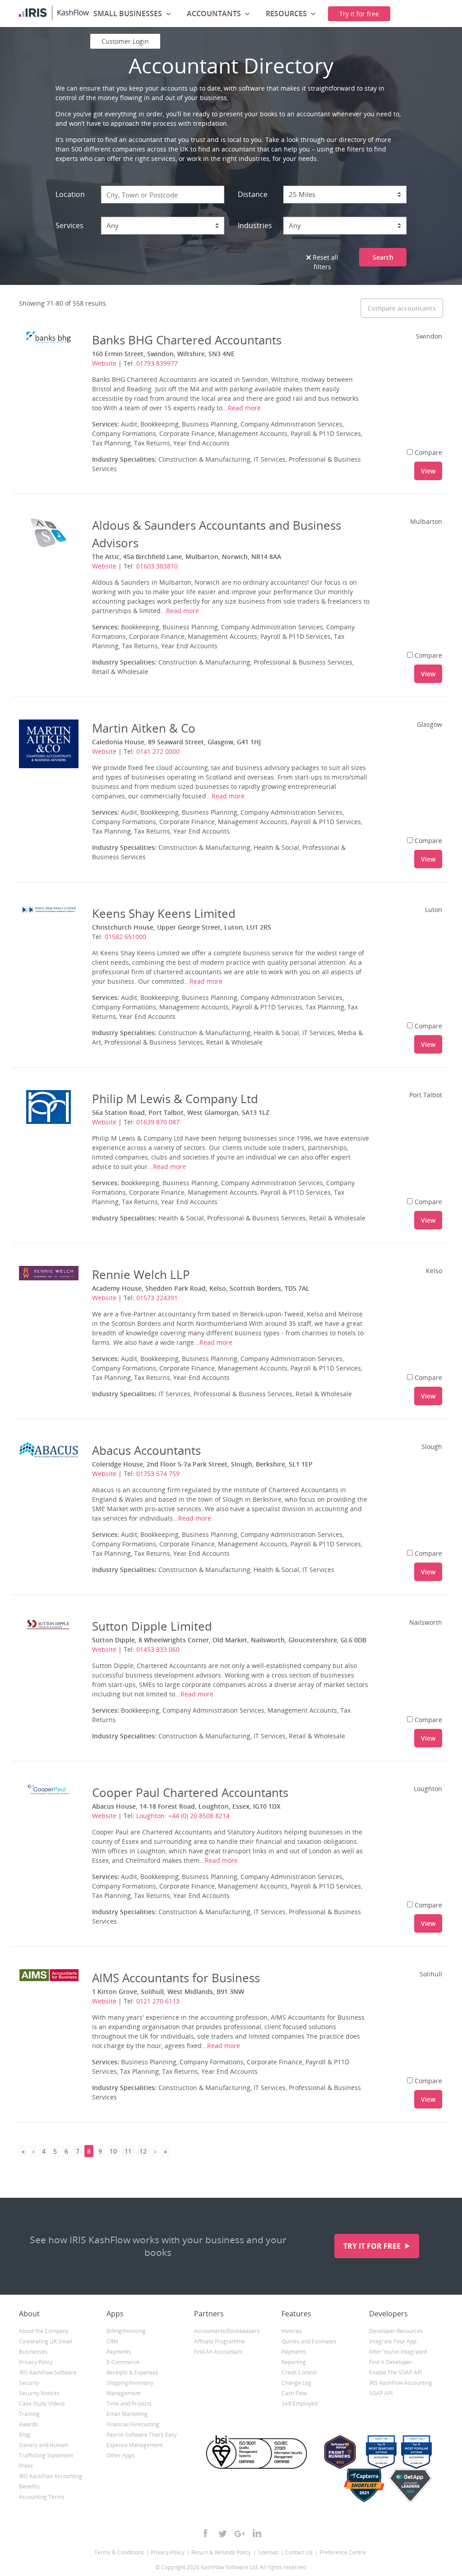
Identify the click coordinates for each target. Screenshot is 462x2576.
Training (29, 2414)
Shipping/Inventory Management (130, 2388)
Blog (25, 2435)
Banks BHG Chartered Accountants (187, 340)
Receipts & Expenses (132, 2372)
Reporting (294, 2362)
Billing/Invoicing (126, 2331)
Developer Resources (396, 2331)
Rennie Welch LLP (141, 1274)
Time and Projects (129, 2404)
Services (69, 225)
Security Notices (39, 2393)
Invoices (292, 2331)
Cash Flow (294, 2393)
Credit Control (299, 2372)
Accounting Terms (42, 2497)
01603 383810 (157, 566)
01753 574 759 (158, 1474)
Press (26, 2466)
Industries (255, 225)
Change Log (296, 2383)
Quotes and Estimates (309, 2341)
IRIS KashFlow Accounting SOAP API (401, 2388)
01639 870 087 (158, 1122)
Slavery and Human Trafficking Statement (46, 2450)
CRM (112, 2341)
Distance (253, 194)
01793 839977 (157, 363)
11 (128, 2151)
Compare (428, 452)
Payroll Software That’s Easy (142, 2435)
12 (143, 2151)
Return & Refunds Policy (221, 2552)
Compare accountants (402, 308)
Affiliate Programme (219, 2341)
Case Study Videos (42, 2404)
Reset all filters (325, 262)
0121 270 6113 (158, 2001)
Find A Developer (390, 2362)
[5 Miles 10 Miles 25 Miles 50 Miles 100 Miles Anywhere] (345, 195)
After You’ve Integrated (398, 2352)
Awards (28, 2424)
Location (70, 194)
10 (113, 2151)
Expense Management (135, 2445)
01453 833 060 (158, 1649)
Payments (119, 2352)
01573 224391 (157, 1298)
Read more (244, 408)
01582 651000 (125, 937)
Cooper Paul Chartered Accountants (190, 1792)
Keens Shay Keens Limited (164, 913)
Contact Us (299, 2552)
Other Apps (121, 2455)
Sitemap (268, 2552)
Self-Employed (300, 2404)
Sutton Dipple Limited (152, 1626)
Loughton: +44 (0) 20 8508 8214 (183, 1816)
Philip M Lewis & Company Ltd (175, 1099)
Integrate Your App (393, 2341)
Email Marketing (127, 2414)
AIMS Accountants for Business (176, 1978)
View (428, 471)
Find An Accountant (218, 2352)
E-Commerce (123, 2362)
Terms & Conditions (119, 2552)
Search (383, 257)
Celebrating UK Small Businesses (46, 2347)
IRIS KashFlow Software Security (48, 2378)
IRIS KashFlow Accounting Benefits (51, 2481)
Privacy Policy (36, 2362)
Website (104, 363)
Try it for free (373, 2246)
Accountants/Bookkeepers (227, 2331)
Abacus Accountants (146, 1450)
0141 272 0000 (158, 751)
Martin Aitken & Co (144, 728)
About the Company (44, 2331)
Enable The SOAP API (395, 2372)
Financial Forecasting (133, 2424)
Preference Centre (343, 2552)
